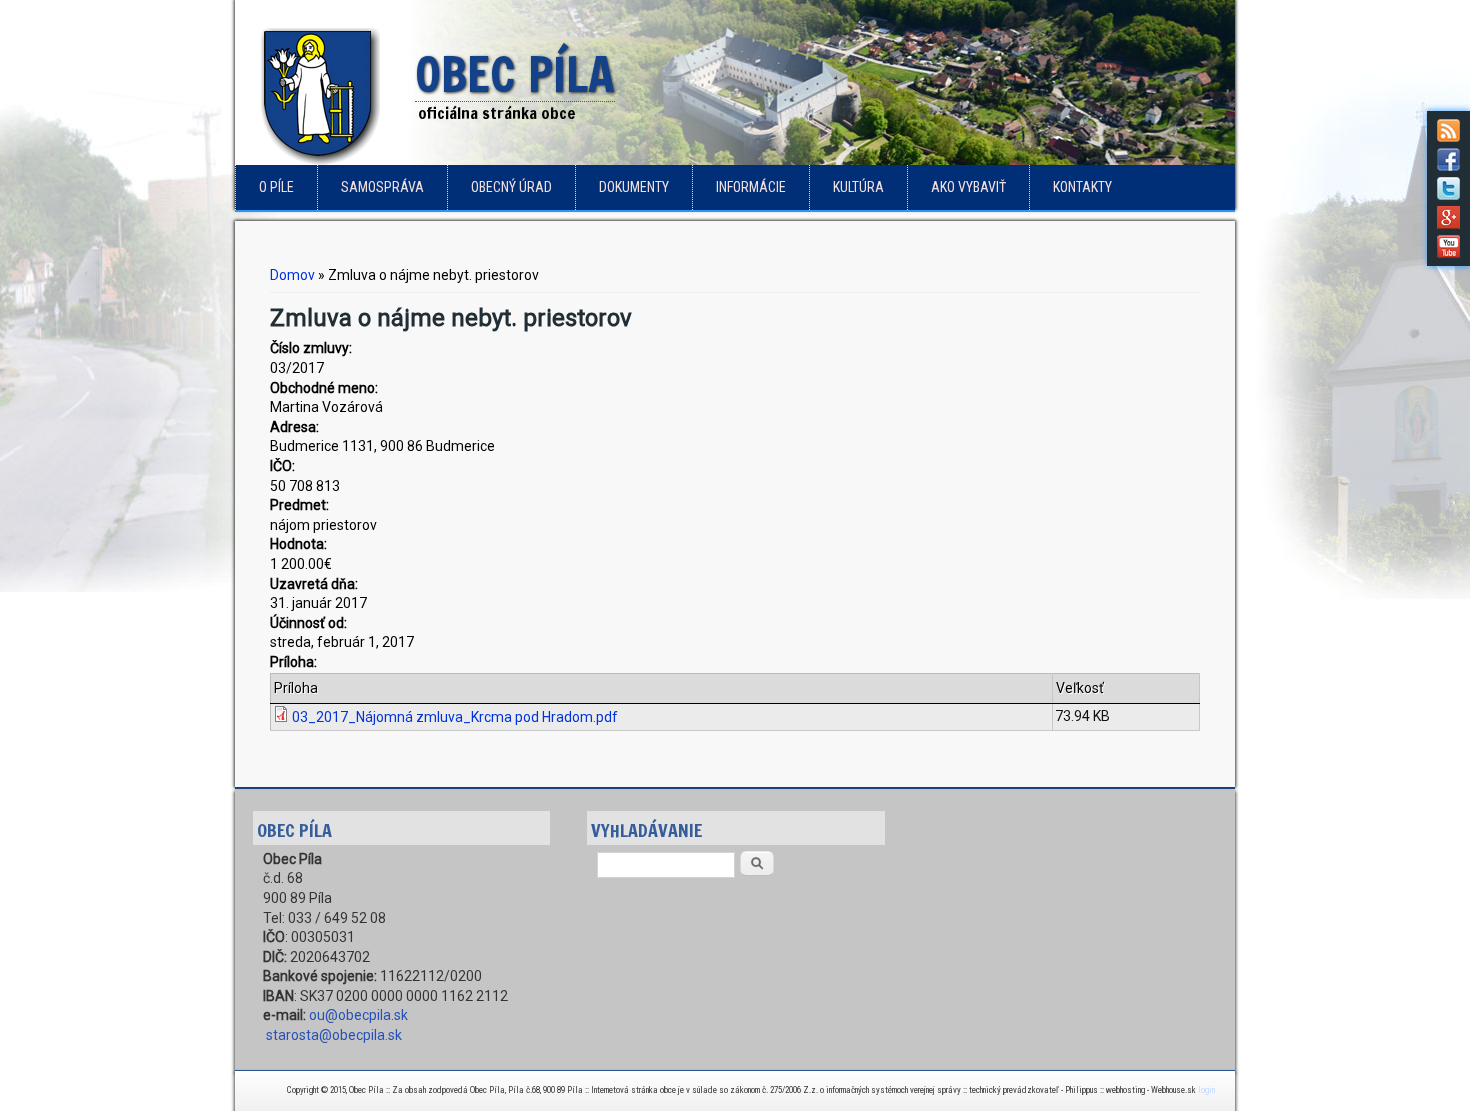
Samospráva (382, 187)
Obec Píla (515, 76)
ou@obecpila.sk (358, 1015)
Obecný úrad (511, 187)
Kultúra (858, 187)
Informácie (751, 187)
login (1206, 1090)
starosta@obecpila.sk (334, 1035)
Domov (292, 275)
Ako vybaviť (968, 187)
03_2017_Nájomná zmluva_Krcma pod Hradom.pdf (455, 717)
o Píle (276, 187)
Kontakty (1082, 187)
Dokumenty (634, 187)
